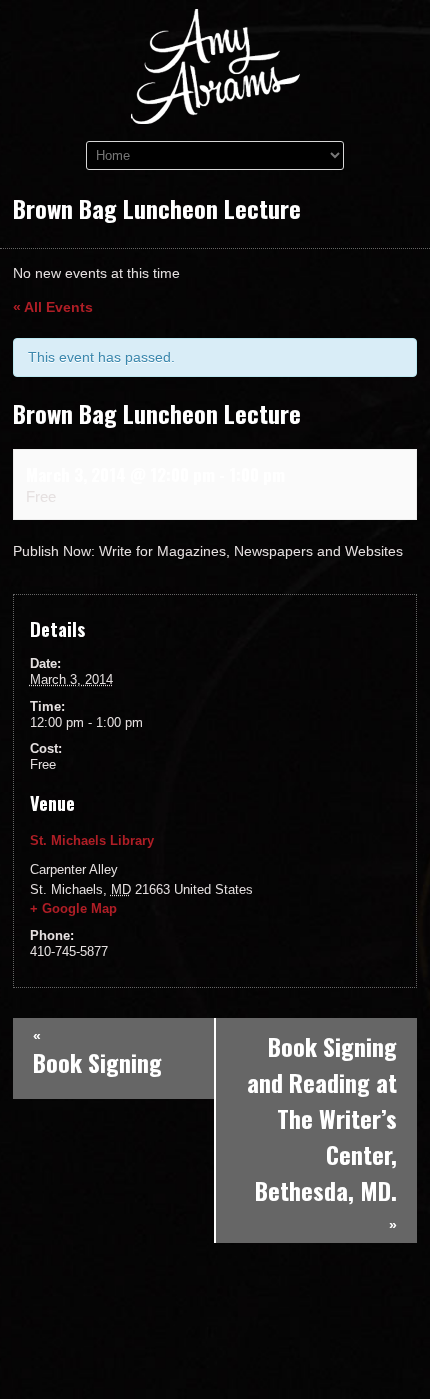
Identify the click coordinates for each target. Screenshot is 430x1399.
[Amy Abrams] (215, 110)
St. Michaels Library (92, 840)
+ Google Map (73, 908)
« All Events (53, 307)
